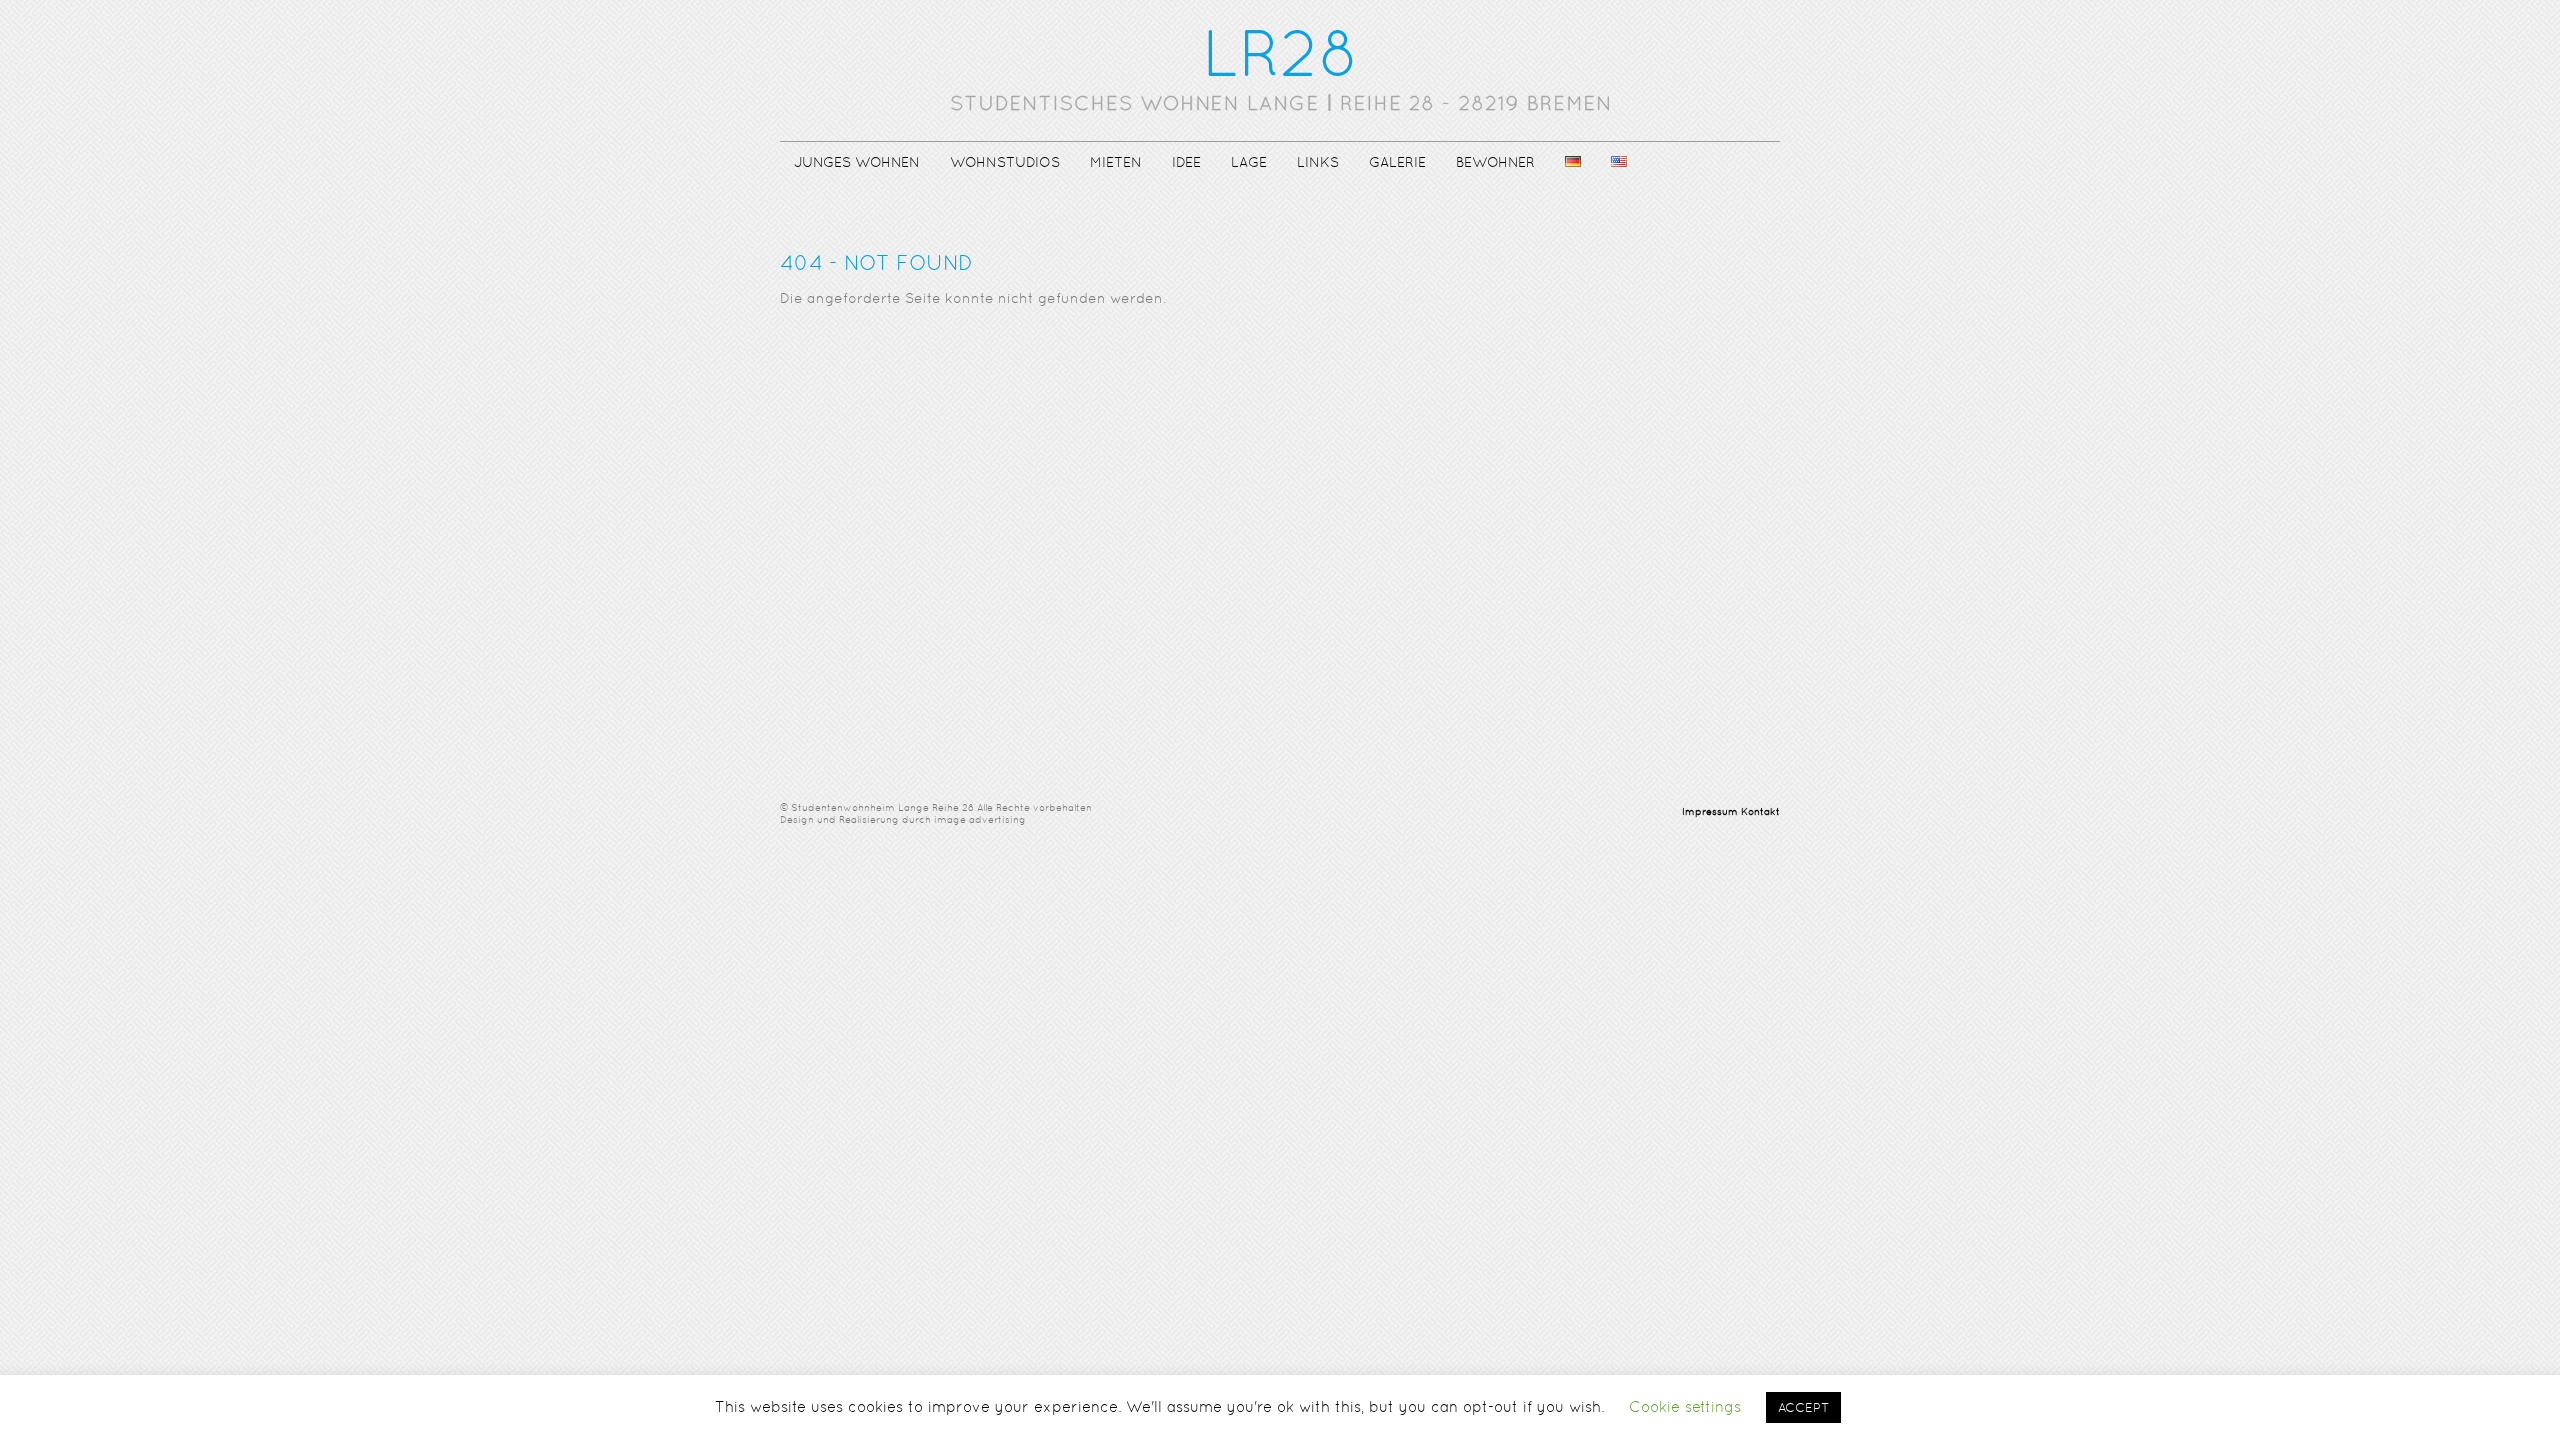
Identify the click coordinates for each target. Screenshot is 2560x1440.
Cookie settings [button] (1685, 1406)
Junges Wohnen (857, 162)
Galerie (1397, 162)
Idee (1186, 162)
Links (1318, 162)
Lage (1249, 162)
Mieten (1116, 162)
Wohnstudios (1005, 162)
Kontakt (1760, 811)
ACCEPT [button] (1803, 1407)
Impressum (1710, 811)
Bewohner (1495, 162)
